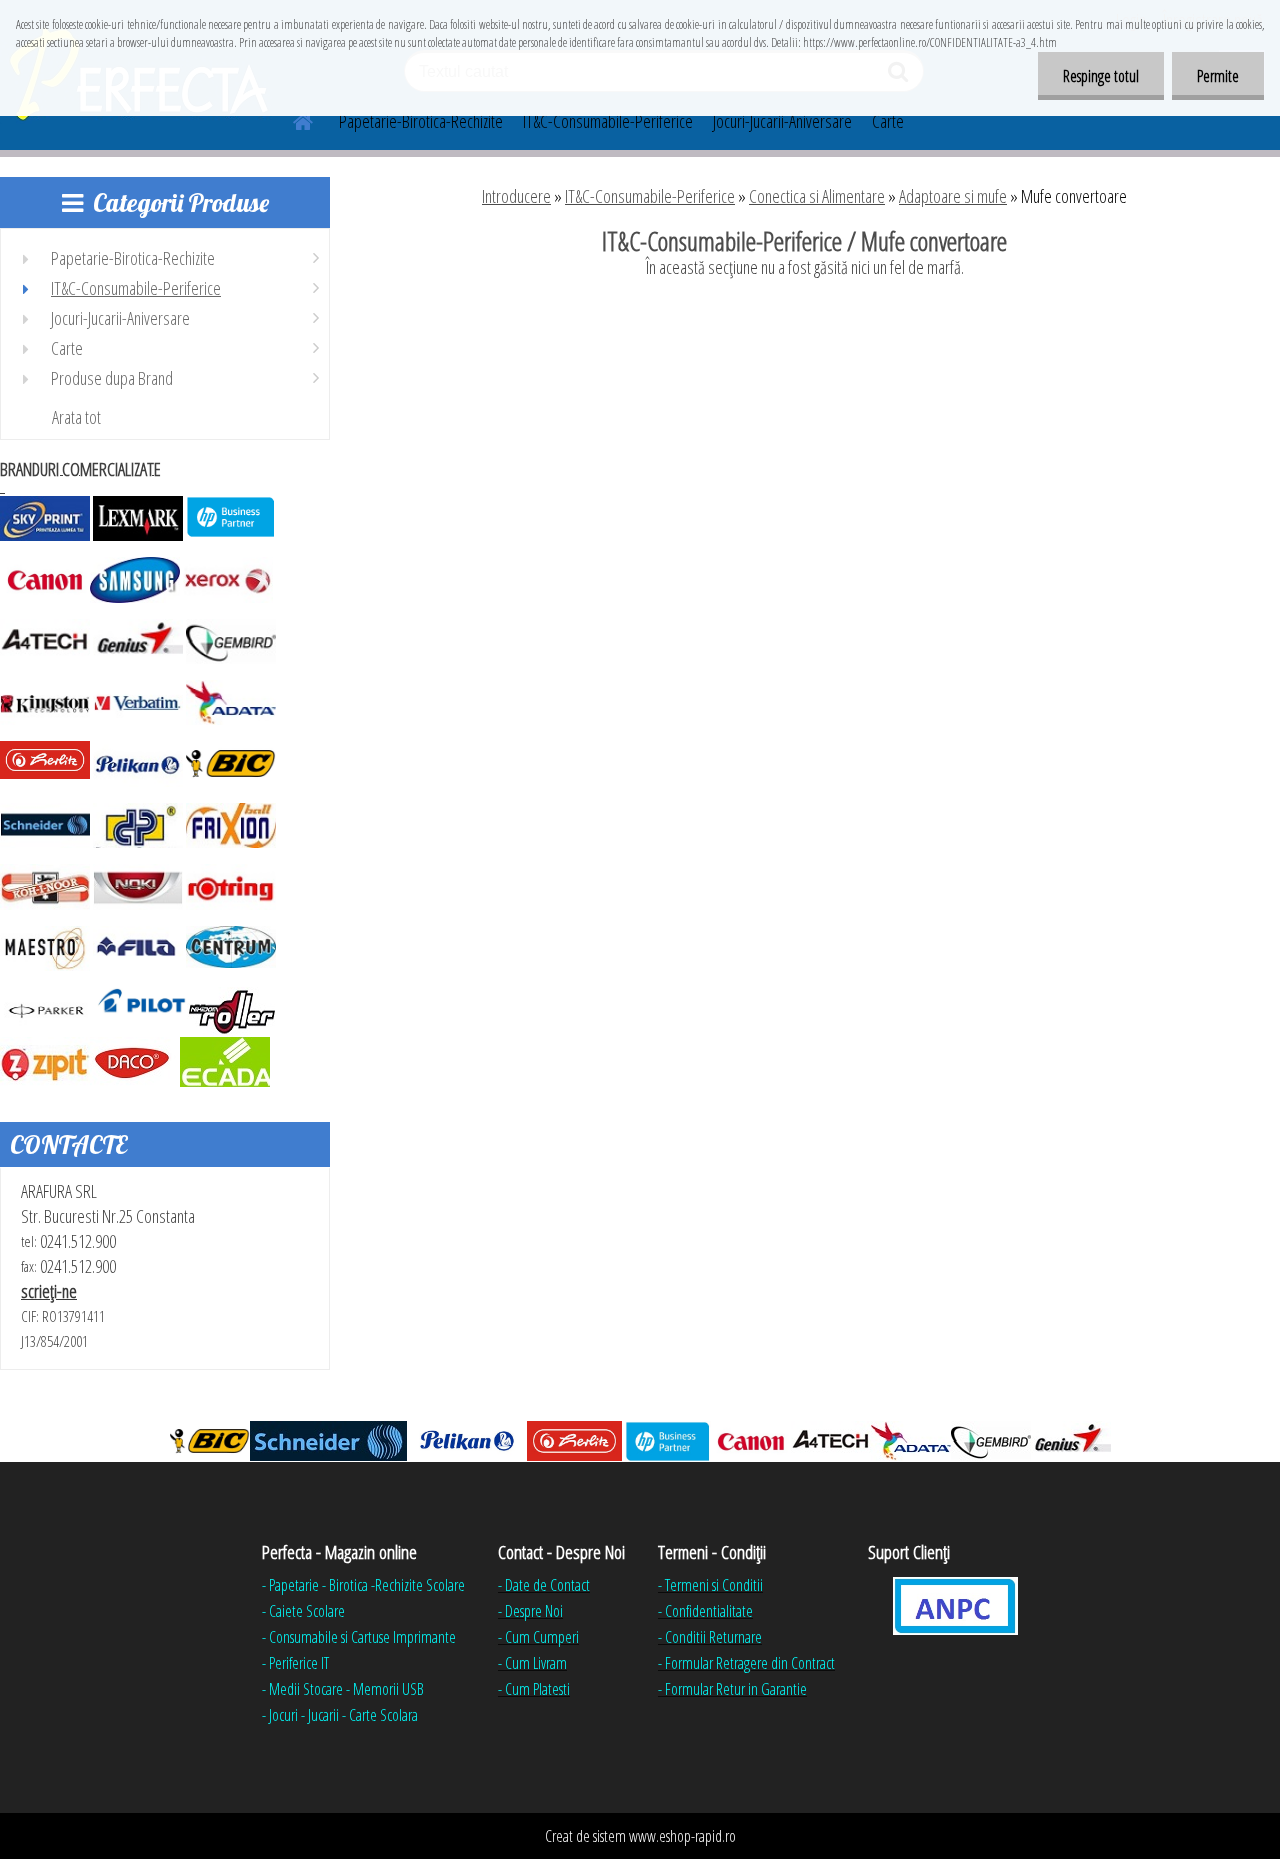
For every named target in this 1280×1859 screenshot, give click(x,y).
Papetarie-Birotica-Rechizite (421, 121)
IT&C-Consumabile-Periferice (608, 121)
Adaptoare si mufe (953, 196)
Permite (1218, 76)
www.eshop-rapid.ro (682, 1836)
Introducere (516, 196)
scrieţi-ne (49, 1291)
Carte (888, 121)
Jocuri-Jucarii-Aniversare (782, 121)
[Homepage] (291, 119)
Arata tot (76, 417)
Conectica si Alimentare (817, 196)
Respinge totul (1101, 76)
